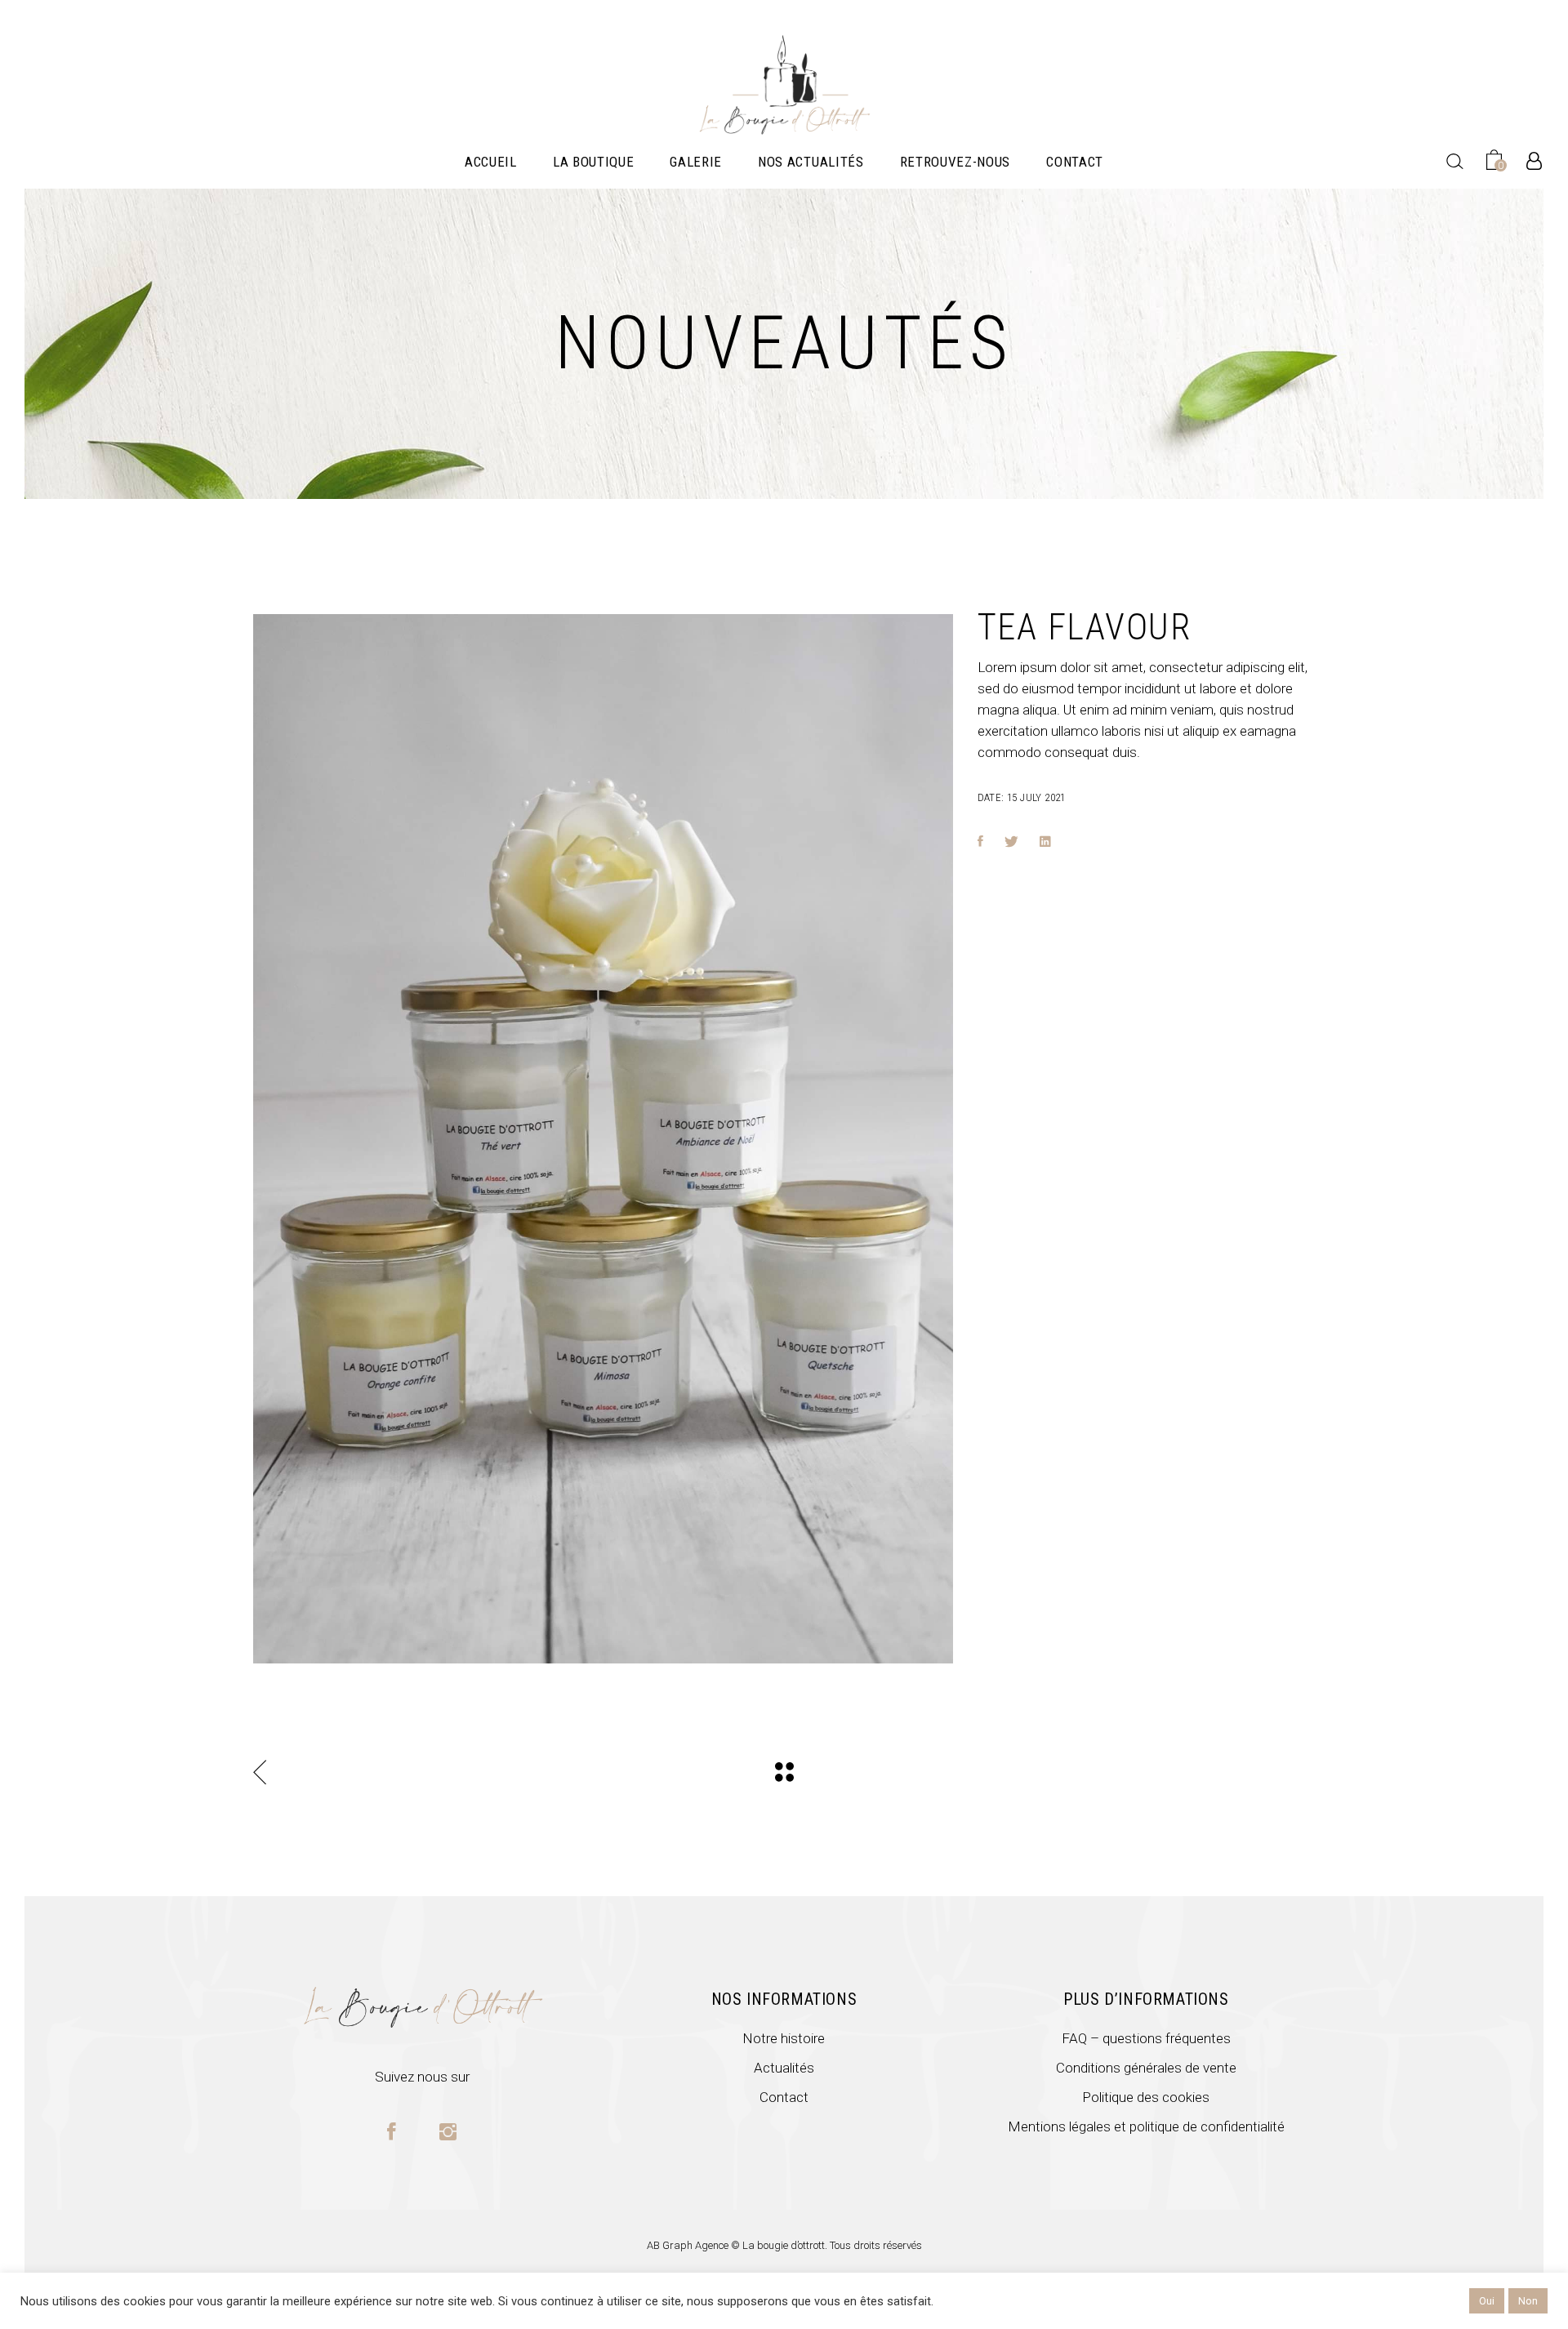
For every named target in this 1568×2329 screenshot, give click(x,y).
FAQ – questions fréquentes (1146, 2038)
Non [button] (1528, 2301)
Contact (784, 2097)
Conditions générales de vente (1146, 2068)
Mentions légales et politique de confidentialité (1146, 2126)
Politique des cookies (1146, 2097)
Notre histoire (784, 2038)
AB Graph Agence (689, 2245)
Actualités (784, 2068)
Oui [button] (1487, 2301)
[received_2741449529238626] (603, 1139)
